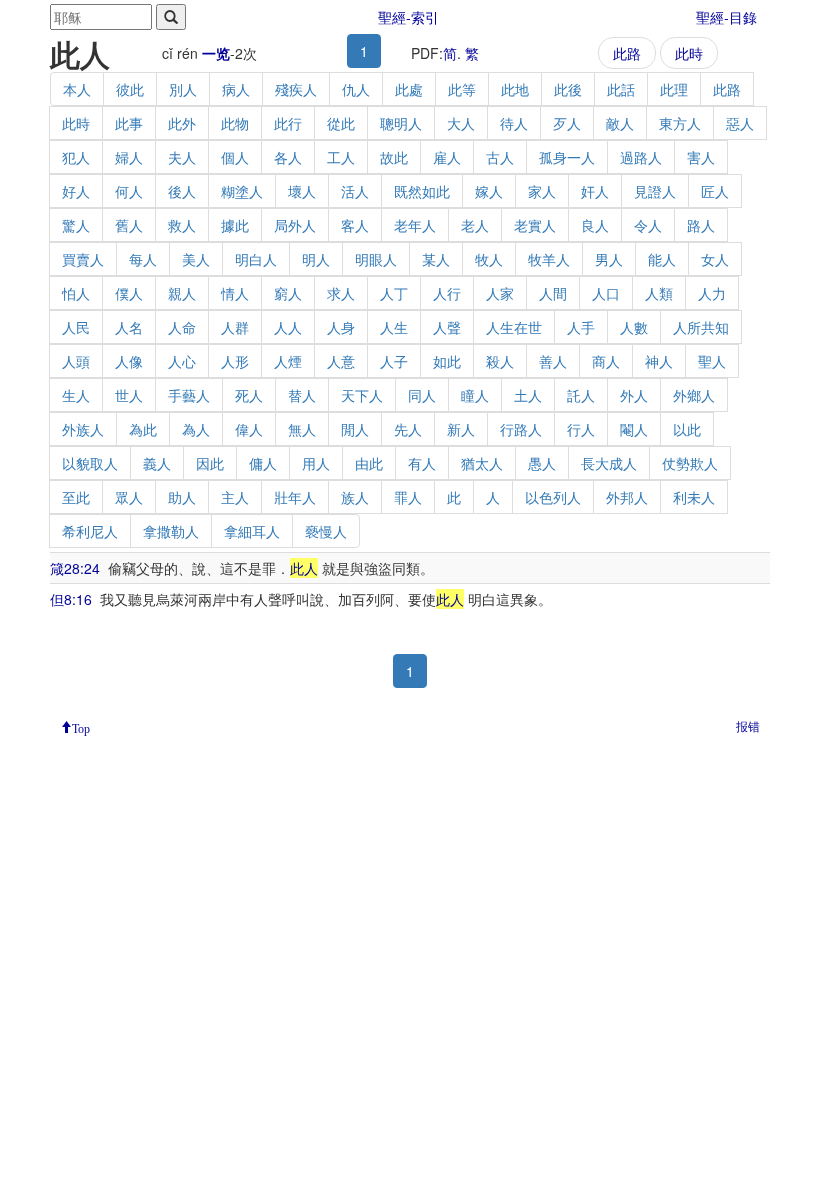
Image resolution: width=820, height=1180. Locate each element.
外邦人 (627, 497)
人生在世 (514, 327)
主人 (235, 497)
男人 (609, 259)
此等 (462, 89)
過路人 (641, 157)
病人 (236, 89)
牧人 (489, 259)
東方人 (680, 123)
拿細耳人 (252, 531)
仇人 (356, 89)
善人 (553, 361)
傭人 (263, 463)
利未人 (694, 497)
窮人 (288, 293)
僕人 (129, 293)
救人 (182, 225)
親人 (182, 293)
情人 (235, 293)
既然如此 (422, 191)
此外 (182, 123)
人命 (182, 327)
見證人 (655, 191)
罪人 (408, 497)
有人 (422, 463)
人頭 (76, 361)
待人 (514, 123)
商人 (606, 361)
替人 (302, 395)
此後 (568, 89)
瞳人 (475, 395)
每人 (143, 259)
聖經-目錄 (726, 17)
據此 (235, 225)
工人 (341, 157)
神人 (659, 361)
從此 (341, 123)
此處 (409, 89)
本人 (77, 89)
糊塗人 (242, 191)
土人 (528, 395)
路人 (701, 225)
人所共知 (701, 327)
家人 (542, 191)
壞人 (302, 191)
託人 (581, 395)
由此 (369, 463)
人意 (341, 361)
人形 (235, 361)
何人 (129, 191)
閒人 (355, 429)
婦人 (129, 157)
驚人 (76, 225)
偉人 (249, 429)
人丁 (394, 293)
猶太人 (482, 463)
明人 (316, 259)
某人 (436, 259)
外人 (634, 395)
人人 (288, 327)
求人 (341, 293)
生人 (76, 395)
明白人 (256, 259)
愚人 (542, 463)
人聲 (447, 327)
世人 (129, 395)
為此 (143, 429)
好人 (76, 191)
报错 (748, 725)
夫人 (182, 157)
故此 (394, 157)
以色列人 (553, 497)
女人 (715, 259)
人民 (76, 327)
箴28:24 (75, 568)
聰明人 (401, 123)
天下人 (362, 395)
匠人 (715, 191)
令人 (648, 225)
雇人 (447, 157)
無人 (302, 429)
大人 (461, 123)
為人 (196, 429)
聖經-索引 (408, 17)
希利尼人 (90, 531)
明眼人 (376, 259)
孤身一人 (567, 157)
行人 (581, 429)
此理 (674, 89)
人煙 (288, 361)
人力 (712, 293)
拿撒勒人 (171, 531)
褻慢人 (326, 531)
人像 (129, 361)
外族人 (83, 429)
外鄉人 (694, 395)
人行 (447, 293)
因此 (210, 463)
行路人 (521, 429)
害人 (701, 157)
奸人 (595, 191)
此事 (129, 123)
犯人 (76, 157)
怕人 (76, 293)
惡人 (740, 123)
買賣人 (83, 259)
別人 (183, 89)
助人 (182, 497)
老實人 (535, 225)
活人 (355, 191)
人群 (235, 327)
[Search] (171, 17)
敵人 (620, 123)
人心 (182, 361)
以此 (687, 429)
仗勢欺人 (690, 463)
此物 (235, 123)
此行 (288, 123)
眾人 (129, 497)
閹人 (634, 429)
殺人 (500, 361)
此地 (515, 89)
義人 (157, 463)
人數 (634, 327)
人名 (129, 327)
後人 (182, 191)
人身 (341, 327)
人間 (553, 293)
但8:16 (71, 599)
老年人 (415, 225)
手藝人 (189, 395)
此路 (627, 53)
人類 (659, 293)
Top (81, 727)
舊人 (129, 225)
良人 (595, 225)
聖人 (712, 361)
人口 (606, 293)
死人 (249, 395)
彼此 (130, 89)
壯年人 (295, 497)
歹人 (567, 123)
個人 (235, 157)
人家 (500, 293)
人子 (394, 361)
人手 (581, 327)
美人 (196, 259)
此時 (689, 53)
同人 (422, 395)
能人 (662, 259)
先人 (408, 429)
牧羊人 (549, 259)
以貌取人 (90, 463)
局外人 (295, 225)
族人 (355, 497)
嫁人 (489, 191)
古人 (500, 157)
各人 (288, 157)
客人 (355, 225)
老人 (475, 225)
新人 (461, 429)
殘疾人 (296, 89)
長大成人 (609, 463)
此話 (621, 89)
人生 (394, 327)
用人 (316, 463)
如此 (447, 361)
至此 (76, 497)
